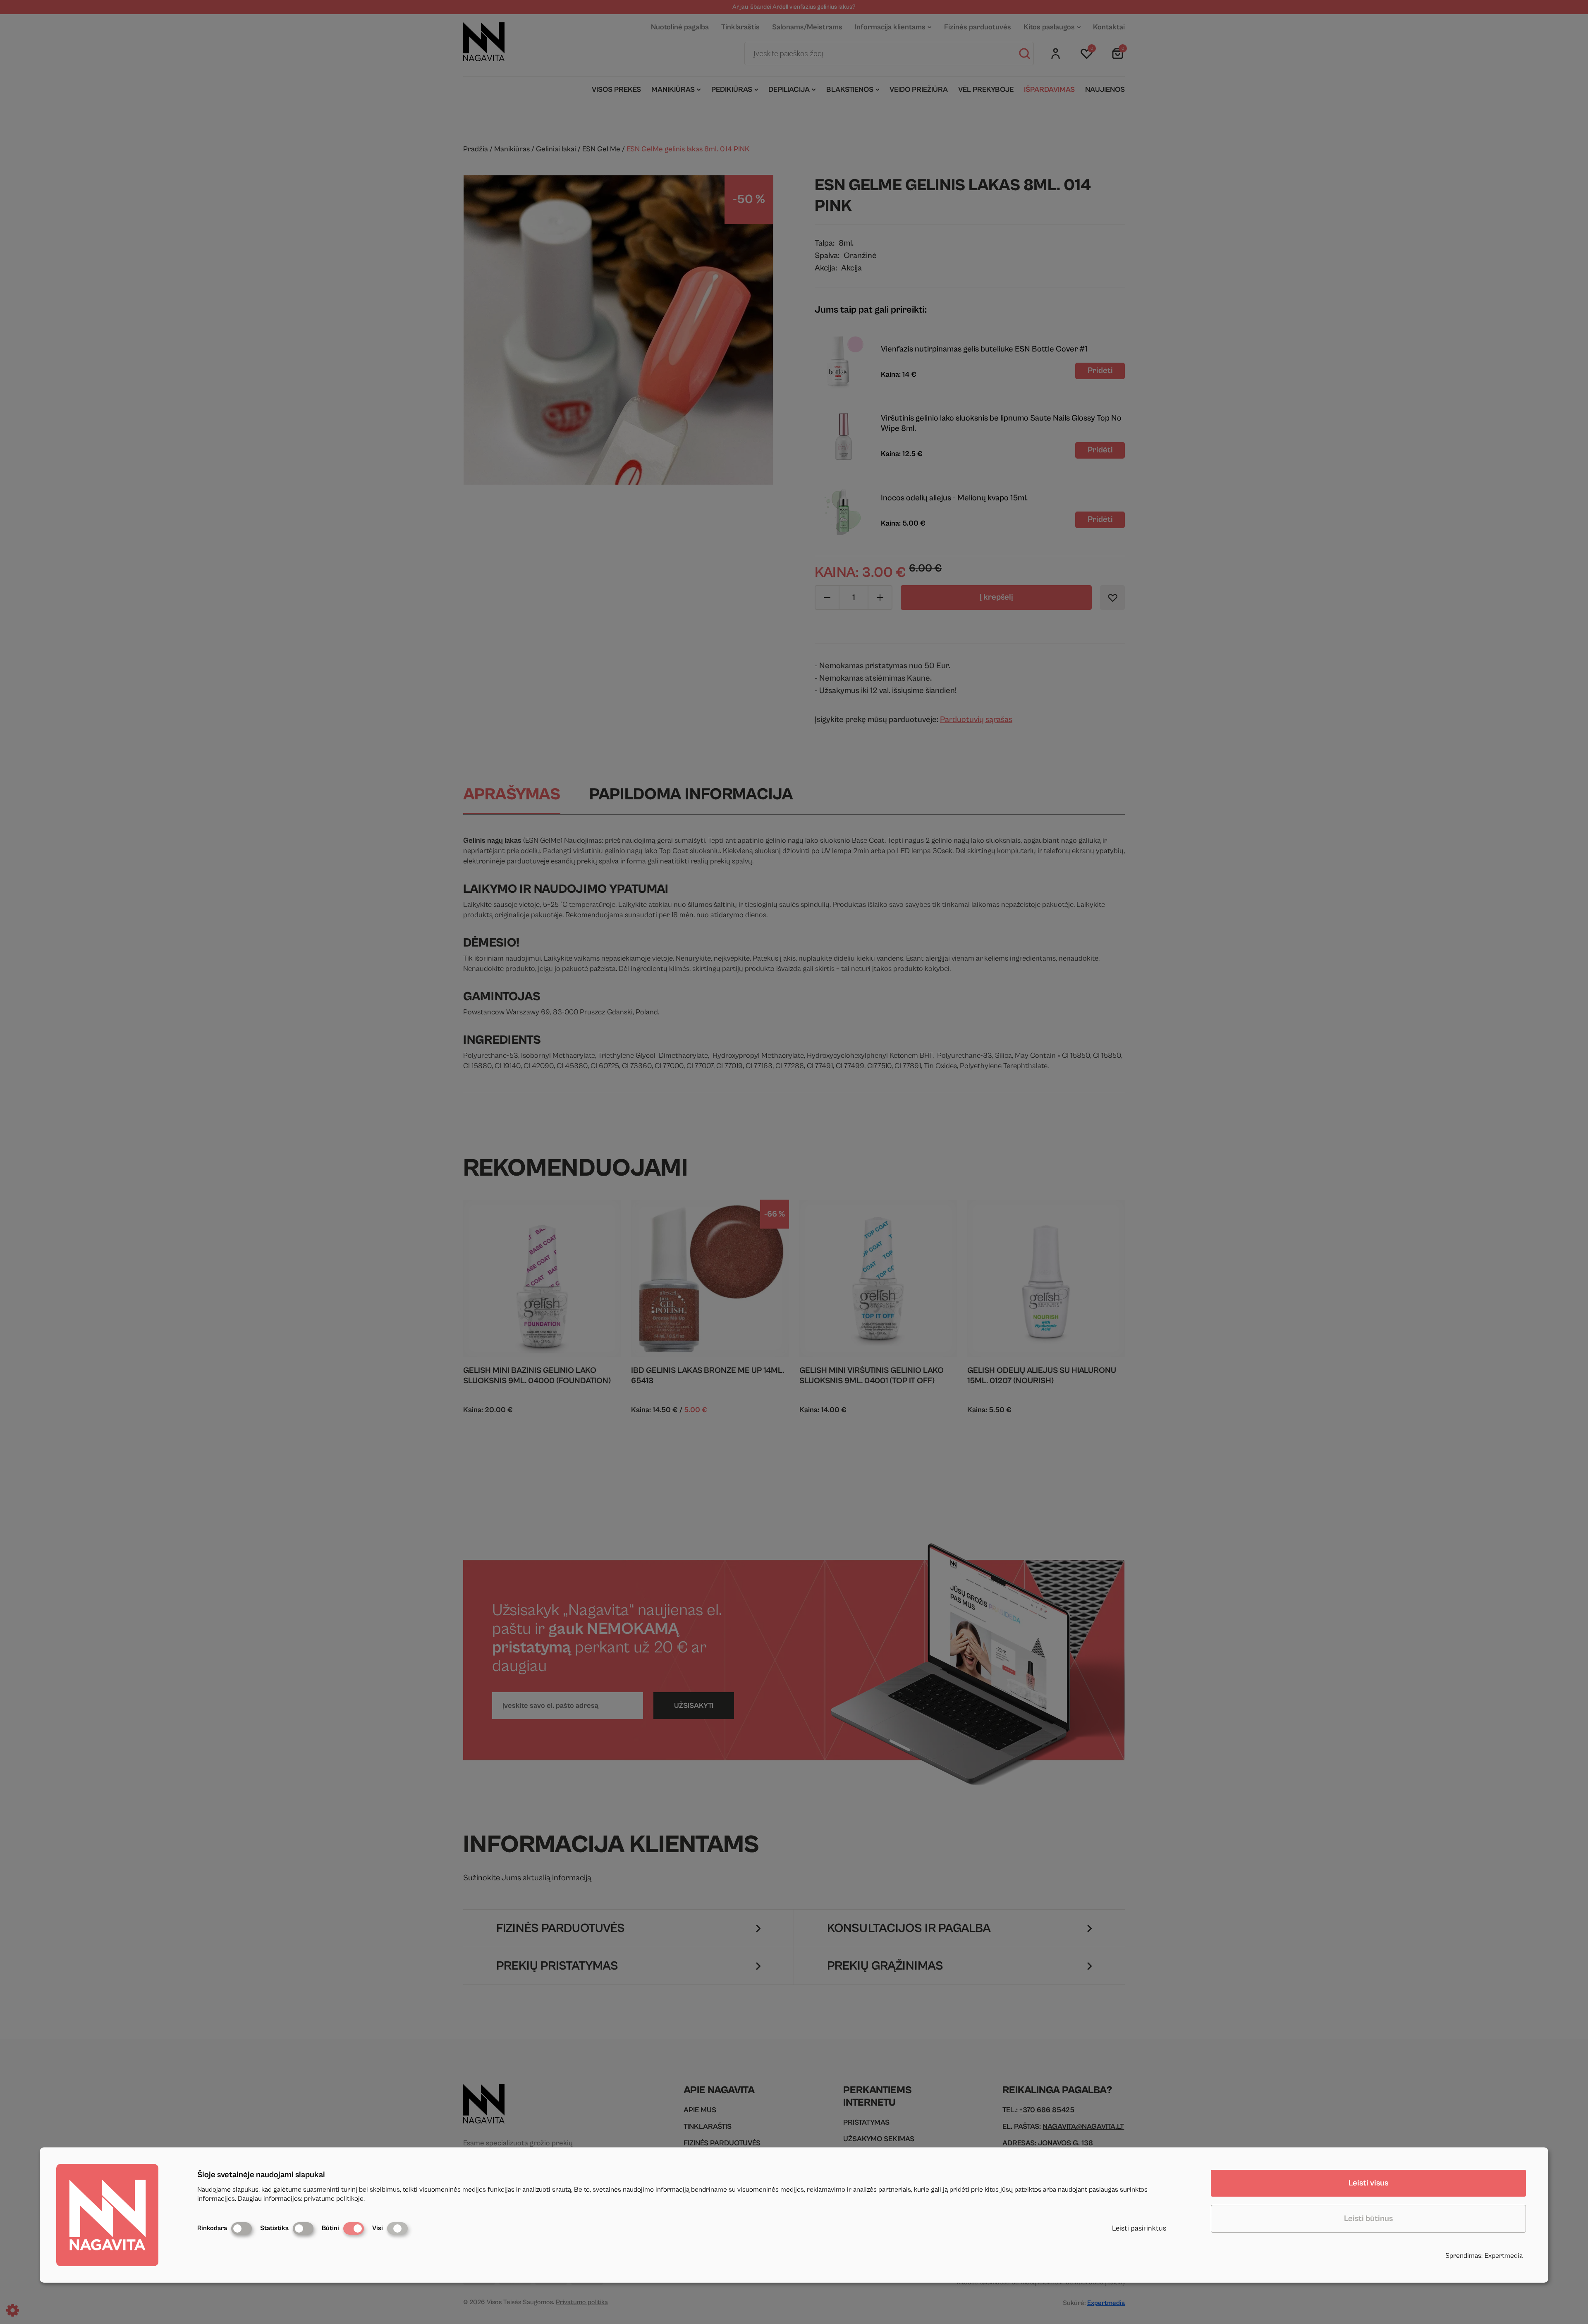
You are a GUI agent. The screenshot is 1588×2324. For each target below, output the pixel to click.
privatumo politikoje (334, 2199)
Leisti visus (1368, 2183)
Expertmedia (1504, 2256)
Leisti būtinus (1368, 2219)
